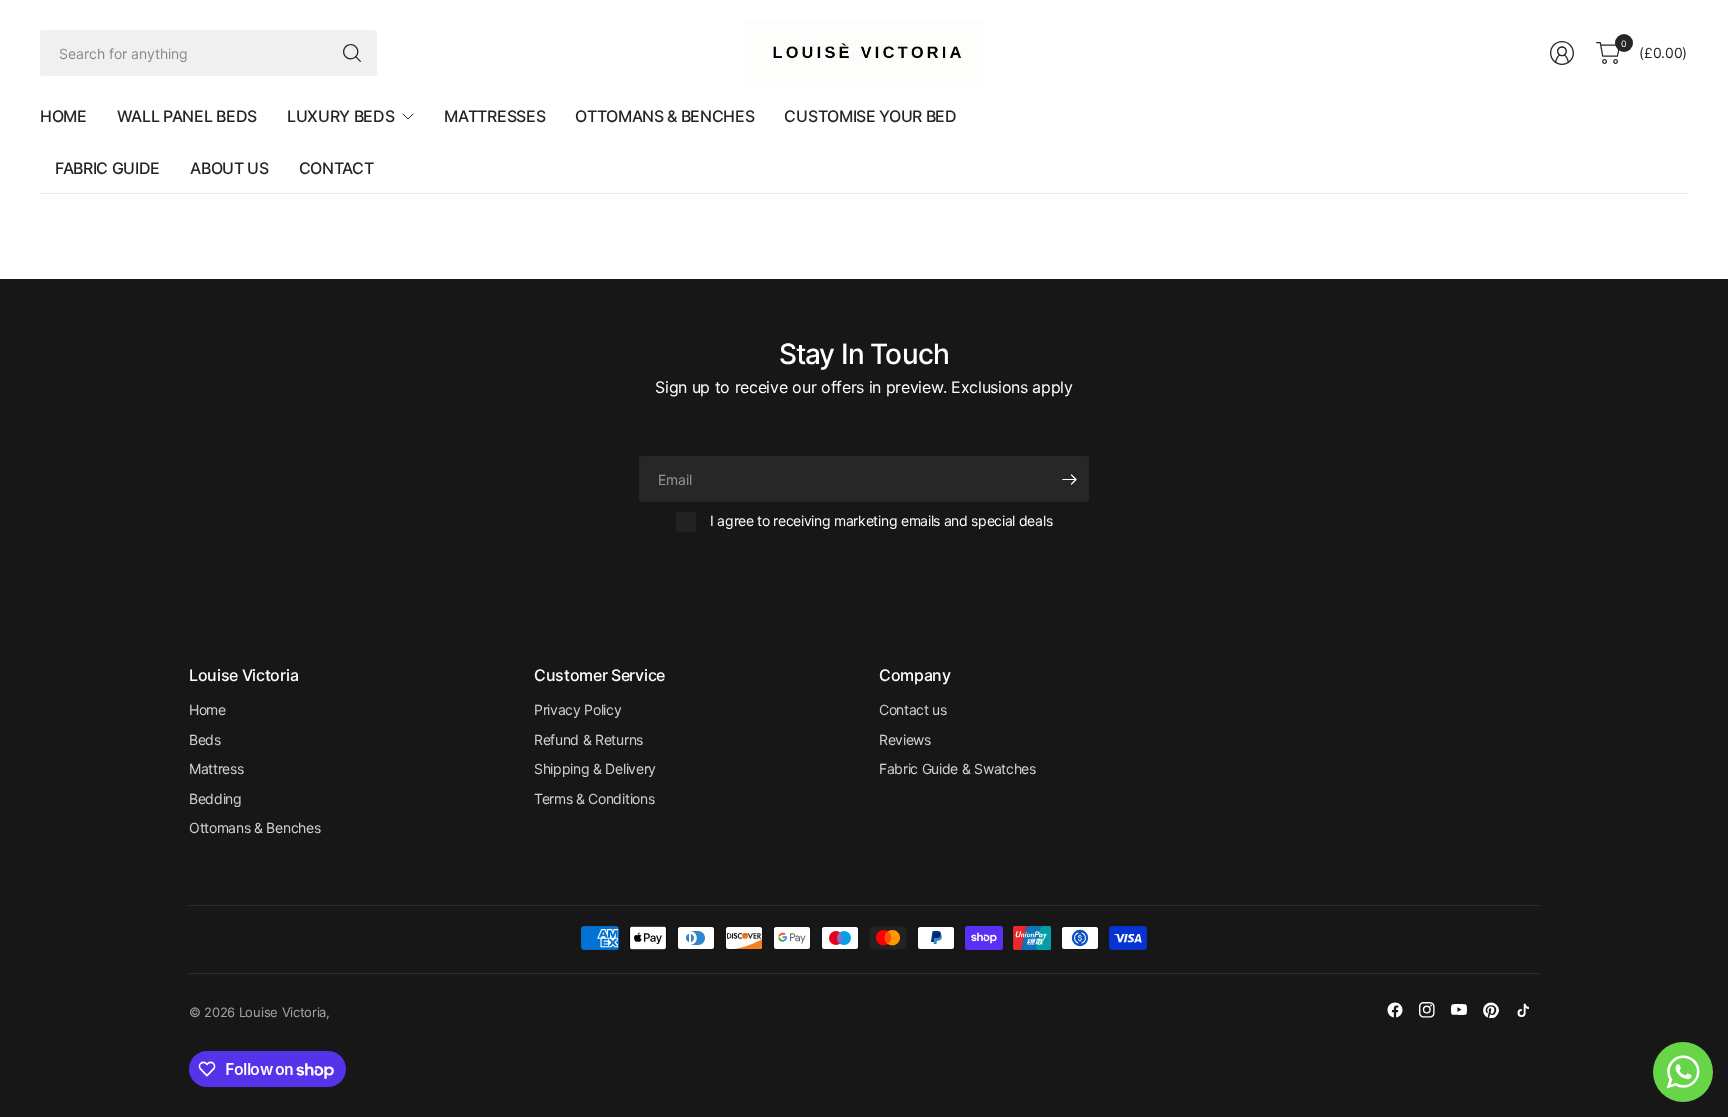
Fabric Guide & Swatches (957, 768)
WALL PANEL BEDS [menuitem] (187, 116)
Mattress (216, 768)
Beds (205, 739)
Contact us (913, 709)
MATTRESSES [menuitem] (494, 116)
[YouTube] (1459, 1010)
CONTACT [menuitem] (336, 168)
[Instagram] (1427, 1010)
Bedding (215, 798)
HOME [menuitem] (63, 116)
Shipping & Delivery (595, 768)
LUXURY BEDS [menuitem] (340, 116)
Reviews (905, 739)
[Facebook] (1395, 1010)
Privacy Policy (578, 709)
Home (207, 709)
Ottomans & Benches (254, 827)
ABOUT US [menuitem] (229, 168)
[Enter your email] (1069, 479)
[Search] (352, 53)
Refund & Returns (588, 739)
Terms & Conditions (594, 798)
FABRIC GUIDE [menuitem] (107, 168)
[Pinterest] (1491, 1010)
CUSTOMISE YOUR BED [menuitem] (870, 116)
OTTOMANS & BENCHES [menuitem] (664, 116)
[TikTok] (1523, 1010)
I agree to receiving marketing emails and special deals (881, 520)
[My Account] (1562, 53)
